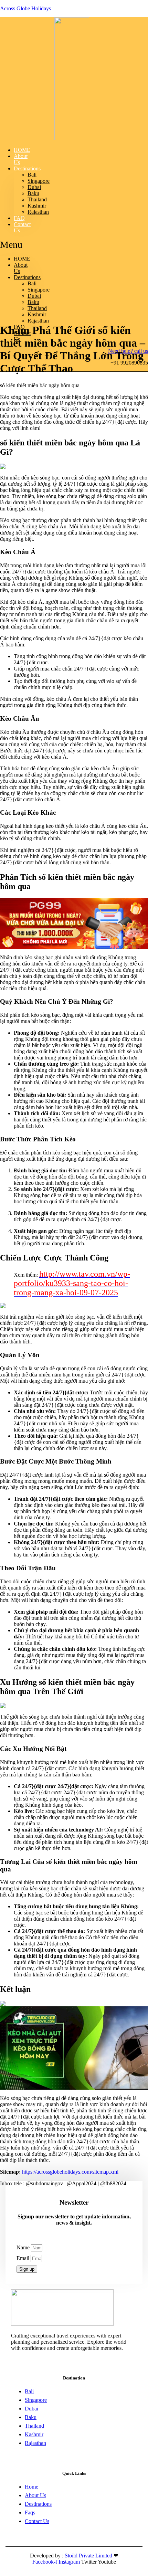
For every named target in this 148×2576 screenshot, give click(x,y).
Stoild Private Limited (89, 2556)
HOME (22, 259)
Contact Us (22, 227)
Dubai (34, 187)
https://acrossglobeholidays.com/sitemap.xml (70, 2172)
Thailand (37, 199)
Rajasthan (38, 212)
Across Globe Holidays (25, 8)
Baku (33, 193)
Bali (32, 175)
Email (24, 2258)
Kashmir (37, 206)
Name (24, 2247)
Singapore (39, 181)
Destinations (27, 168)
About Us (21, 159)
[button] (15, 245)
